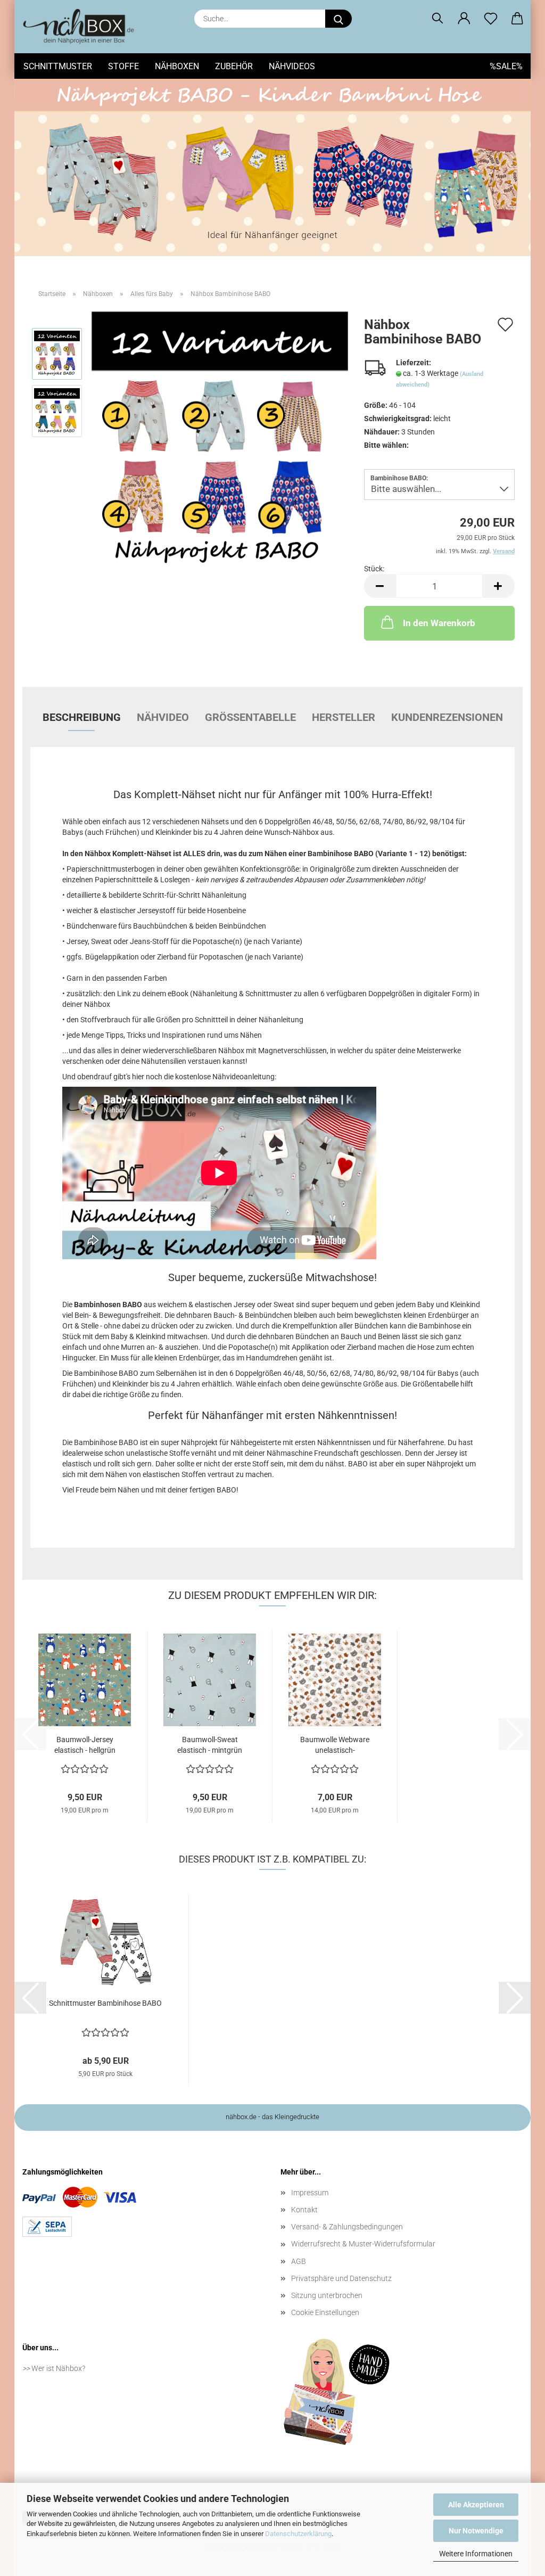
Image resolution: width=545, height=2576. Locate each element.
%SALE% (506, 66)
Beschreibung (82, 717)
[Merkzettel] (491, 19)
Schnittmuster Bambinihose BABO (105, 2003)
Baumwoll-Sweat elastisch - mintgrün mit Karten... (210, 1745)
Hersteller (344, 717)
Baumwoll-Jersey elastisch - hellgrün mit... (85, 1745)
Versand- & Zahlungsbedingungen (347, 2227)
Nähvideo (163, 717)
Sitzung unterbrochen (327, 2295)
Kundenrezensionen (447, 717)
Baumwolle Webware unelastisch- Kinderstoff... (335, 1745)
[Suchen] (437, 19)
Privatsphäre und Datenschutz (341, 2278)
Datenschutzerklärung (298, 2534)
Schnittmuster (58, 66)
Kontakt (304, 2210)
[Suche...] (338, 19)
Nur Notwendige (476, 2531)
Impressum (310, 2193)
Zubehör (234, 66)
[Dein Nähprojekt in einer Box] (82, 27)
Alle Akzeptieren (476, 2505)
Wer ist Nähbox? (58, 2368)
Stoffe (123, 66)
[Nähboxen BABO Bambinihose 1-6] (220, 439)
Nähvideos (292, 66)
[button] (464, 19)
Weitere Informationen (476, 2554)
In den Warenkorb (439, 623)
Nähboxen (177, 66)
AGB (299, 2261)
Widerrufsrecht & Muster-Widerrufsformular (363, 2244)
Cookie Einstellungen (325, 2312)
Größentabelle (250, 717)
